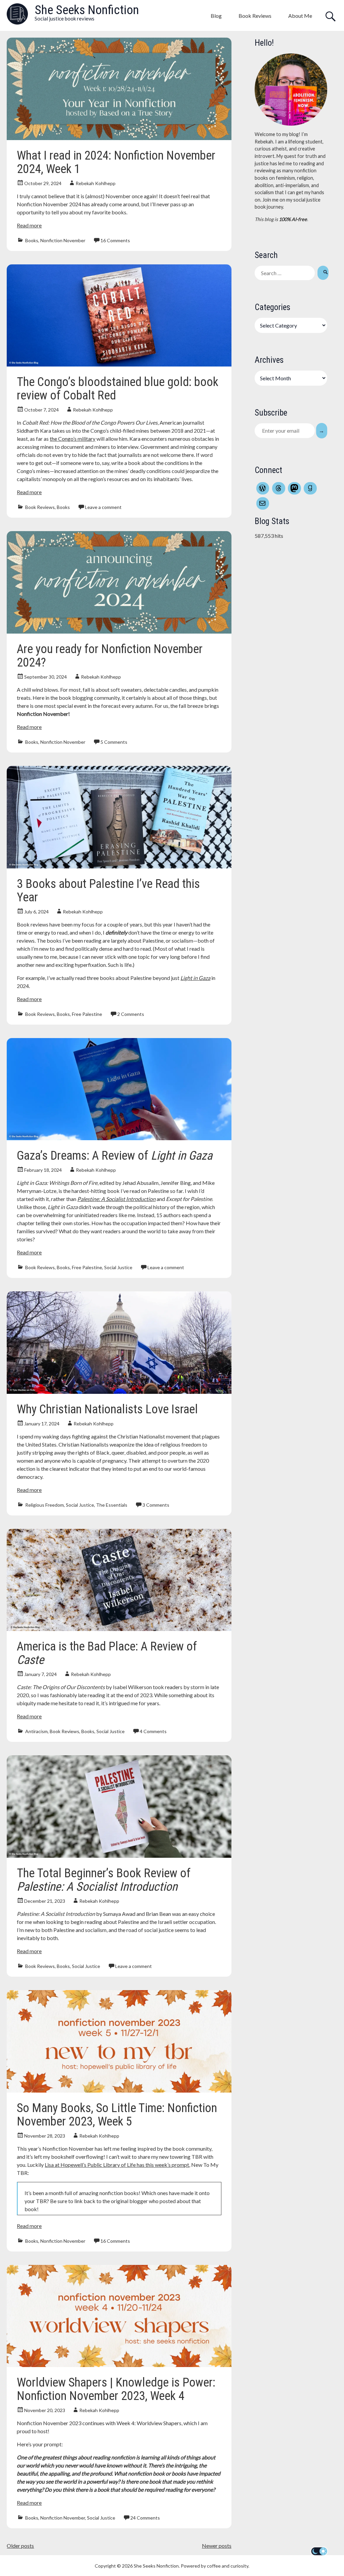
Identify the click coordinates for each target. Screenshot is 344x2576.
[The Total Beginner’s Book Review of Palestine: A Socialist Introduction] (119, 1856)
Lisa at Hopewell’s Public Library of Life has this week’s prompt (117, 2165)
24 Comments (145, 2518)
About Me (300, 16)
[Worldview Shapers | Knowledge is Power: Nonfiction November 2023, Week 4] (119, 2365)
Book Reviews (255, 16)
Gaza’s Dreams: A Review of (115, 1156)
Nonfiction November (63, 240)
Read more (29, 225)
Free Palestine (87, 1014)
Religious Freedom (45, 1505)
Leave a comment (103, 507)
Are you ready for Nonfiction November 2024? (110, 656)
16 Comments (115, 240)
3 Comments (156, 1505)
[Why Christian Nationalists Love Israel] (119, 1392)
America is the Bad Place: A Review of (107, 1653)
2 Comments (131, 1014)
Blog (216, 16)
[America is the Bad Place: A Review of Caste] (119, 1629)
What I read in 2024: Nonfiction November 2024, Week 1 (116, 162)
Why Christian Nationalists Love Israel (107, 1409)
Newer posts (217, 2546)
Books (32, 240)
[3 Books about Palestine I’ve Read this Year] (119, 866)
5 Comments (114, 742)
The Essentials (112, 1505)
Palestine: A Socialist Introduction (116, 1199)
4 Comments (153, 1731)
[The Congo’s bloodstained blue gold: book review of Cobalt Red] (119, 364)
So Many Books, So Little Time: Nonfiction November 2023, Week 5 (117, 2115)
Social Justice (118, 1267)
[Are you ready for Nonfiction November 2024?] (119, 631)
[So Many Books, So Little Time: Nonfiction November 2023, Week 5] (119, 2090)
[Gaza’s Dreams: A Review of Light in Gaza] (119, 1138)
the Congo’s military (73, 439)
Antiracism (36, 1731)
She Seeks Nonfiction (87, 10)
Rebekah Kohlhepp (96, 183)
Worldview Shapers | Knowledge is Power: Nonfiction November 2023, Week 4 (116, 2389)
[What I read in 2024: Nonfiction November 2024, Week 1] (119, 138)
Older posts (20, 2546)
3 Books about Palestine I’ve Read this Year (108, 891)
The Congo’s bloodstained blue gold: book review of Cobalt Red (118, 389)
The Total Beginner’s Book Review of (104, 1880)
